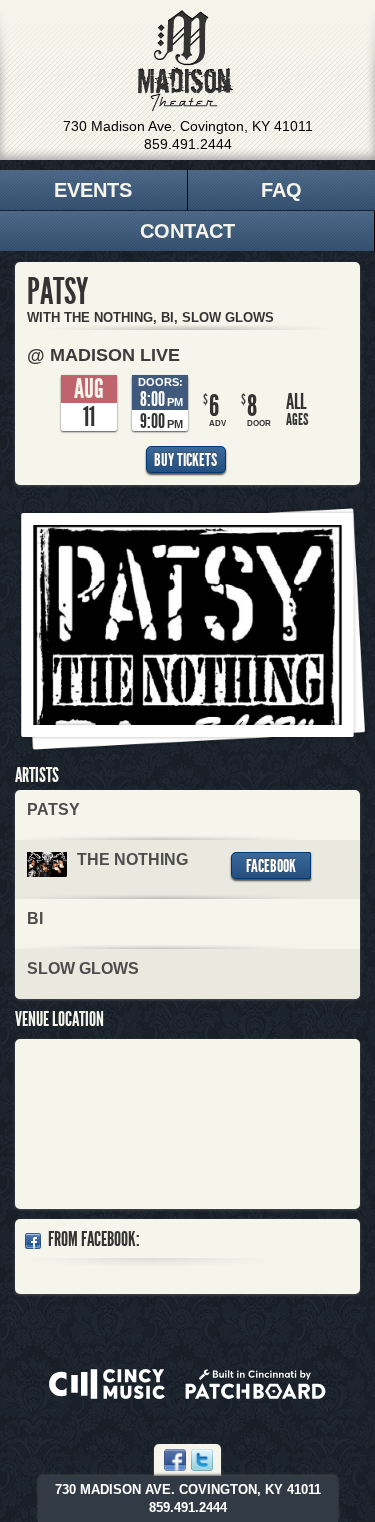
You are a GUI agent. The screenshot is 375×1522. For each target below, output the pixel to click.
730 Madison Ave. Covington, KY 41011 (188, 126)
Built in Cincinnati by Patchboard (255, 1384)
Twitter (202, 1460)
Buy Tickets (185, 460)
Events (93, 190)
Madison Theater (185, 61)
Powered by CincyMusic (107, 1384)
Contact (187, 231)
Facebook (271, 866)
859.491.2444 (188, 144)
